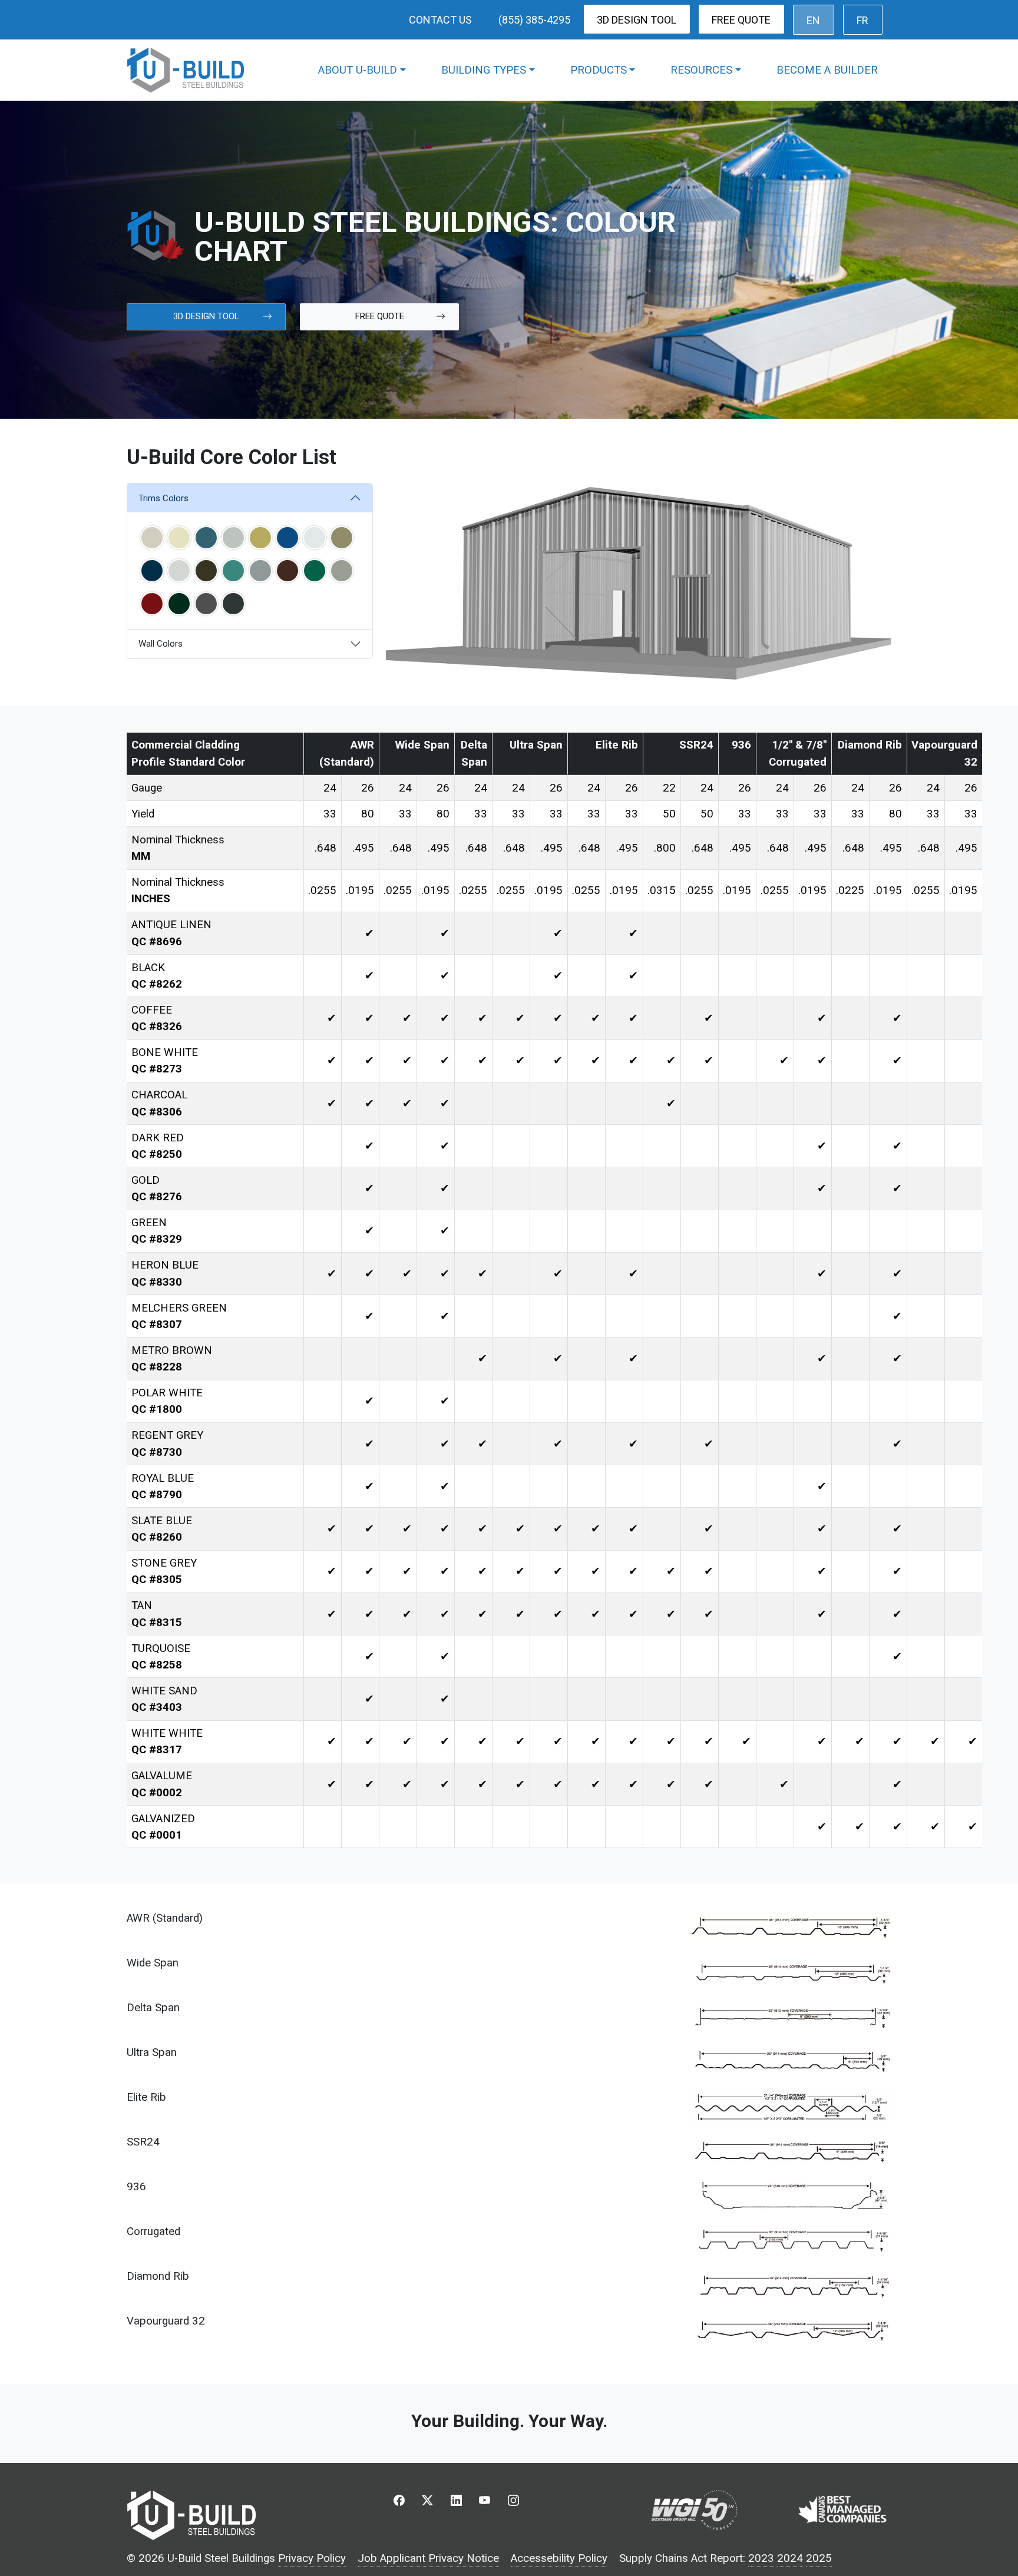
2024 (790, 2558)
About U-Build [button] (358, 70)
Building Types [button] (484, 70)
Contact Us (440, 20)
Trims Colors (163, 498)
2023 (761, 2558)
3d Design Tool (206, 316)
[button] (152, 538)
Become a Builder (827, 70)
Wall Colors (161, 644)
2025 (819, 2558)
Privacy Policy (312, 2558)
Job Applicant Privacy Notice (428, 2558)
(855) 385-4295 (534, 20)
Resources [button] (701, 70)
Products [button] (599, 70)
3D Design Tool (637, 20)
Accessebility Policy (559, 2558)
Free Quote (741, 20)
